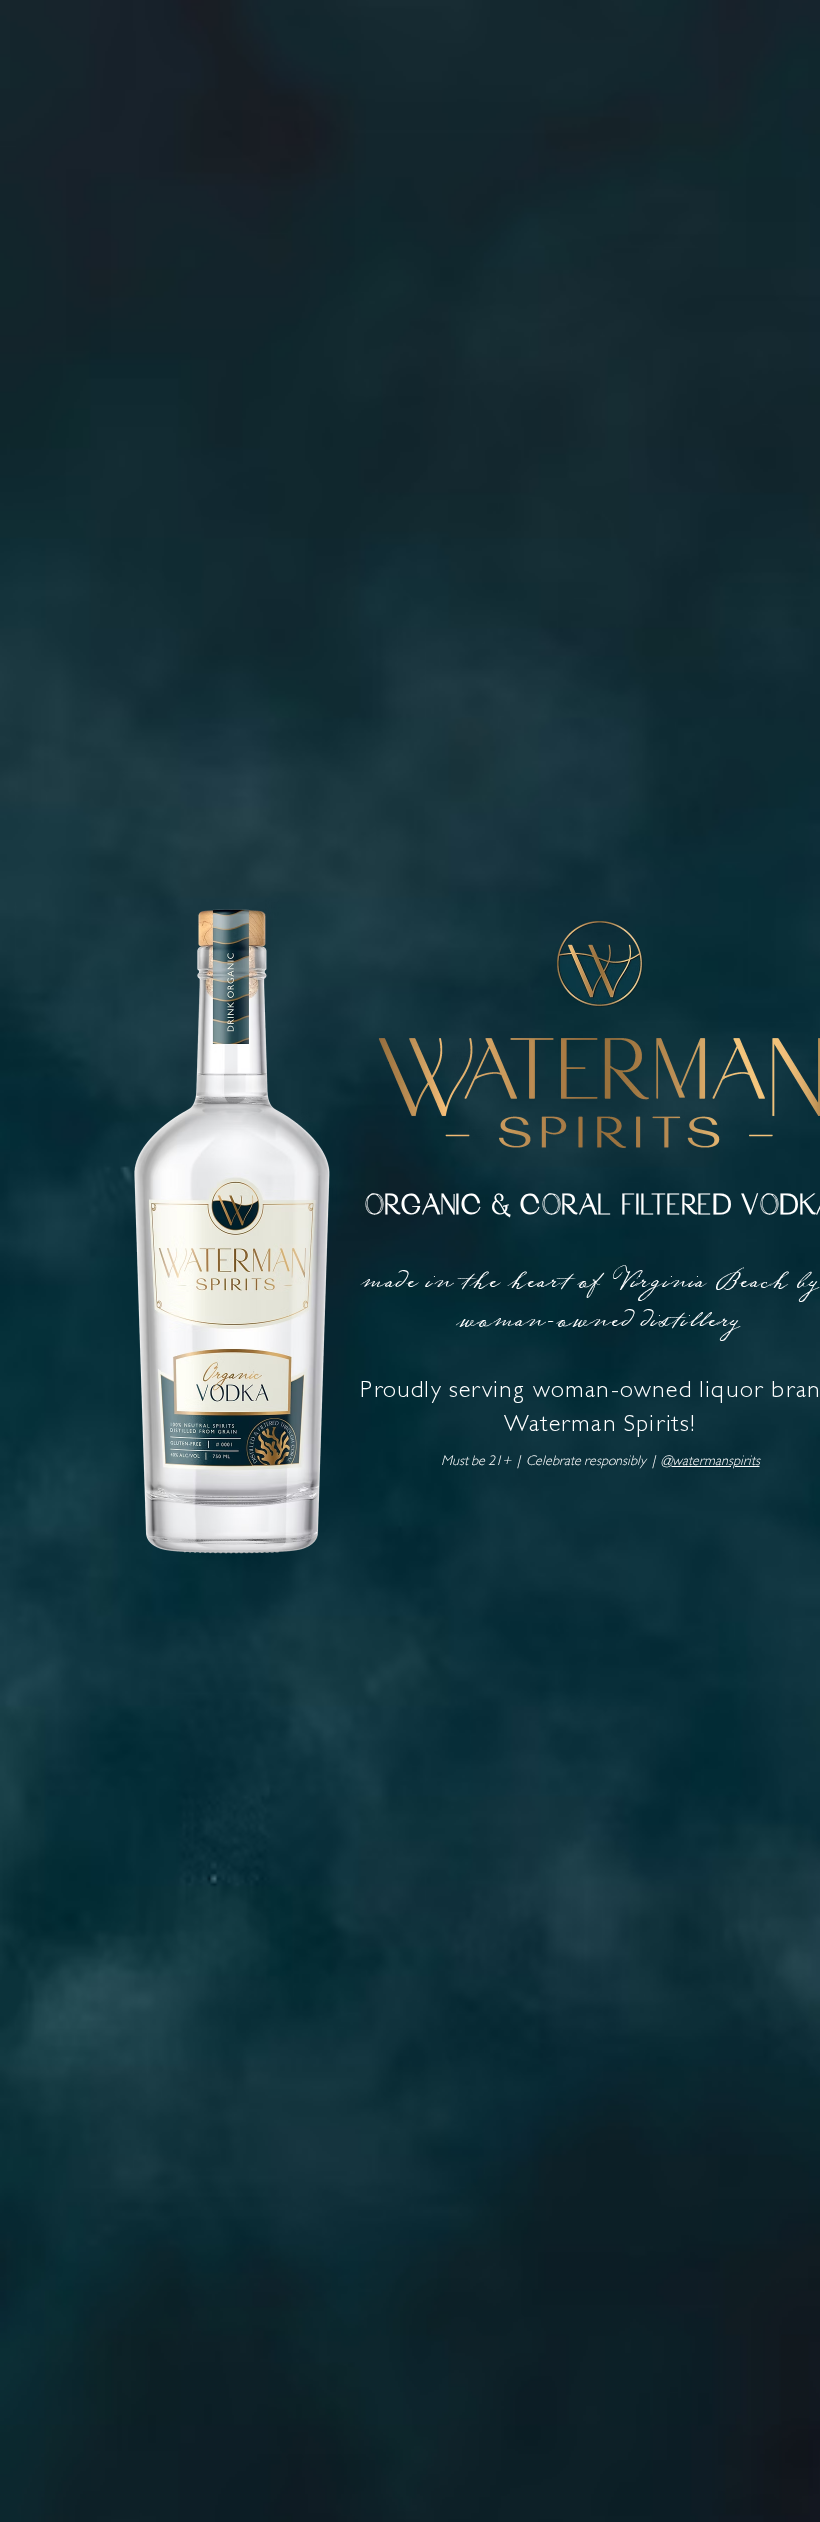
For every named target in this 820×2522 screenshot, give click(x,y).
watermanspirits (716, 1462)
